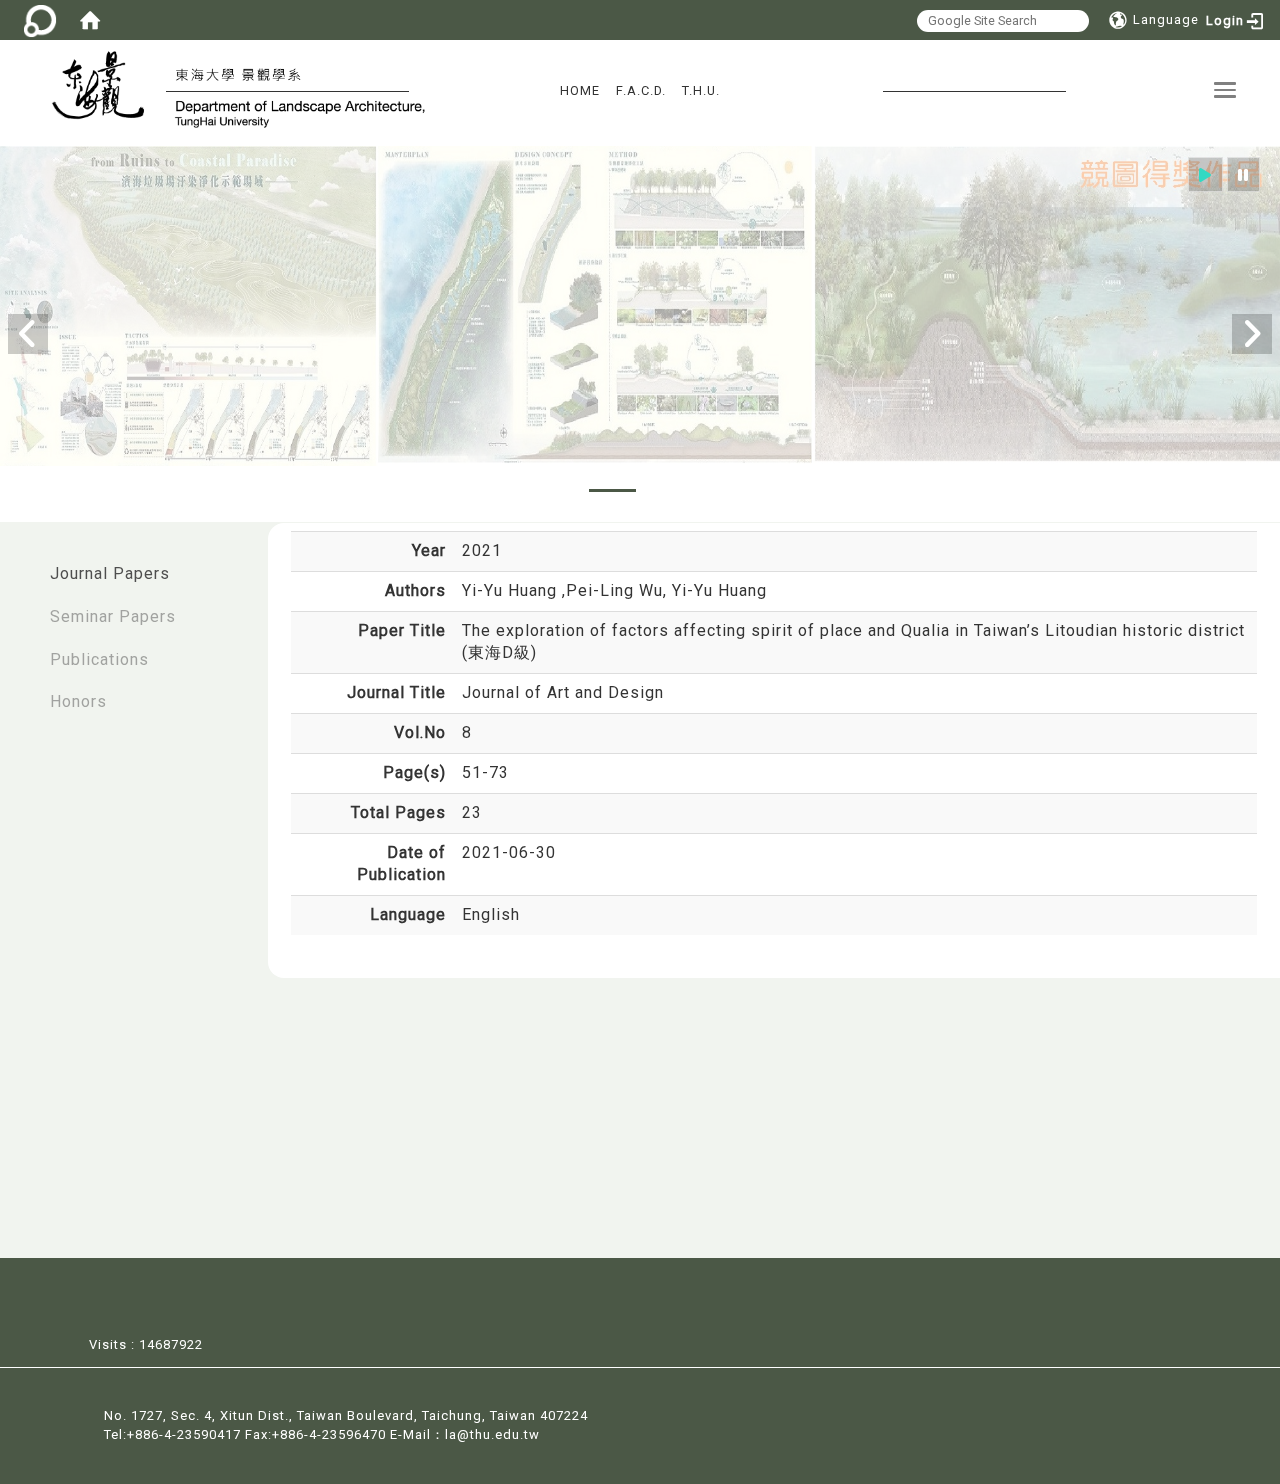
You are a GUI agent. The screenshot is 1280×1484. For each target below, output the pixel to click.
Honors (78, 701)
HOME (580, 90)
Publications (99, 659)
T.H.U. (701, 90)
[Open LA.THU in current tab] (106, 88)
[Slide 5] (723, 490)
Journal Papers (110, 573)
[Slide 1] (557, 490)
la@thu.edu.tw (492, 1434)
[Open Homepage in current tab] (90, 20)
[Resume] (1205, 174)
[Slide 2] (612, 490)
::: (21, 563)
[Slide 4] (668, 490)
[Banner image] (640, 306)
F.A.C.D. (641, 90)
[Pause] (1243, 174)
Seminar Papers (113, 616)
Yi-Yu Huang (512, 590)
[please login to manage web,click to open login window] (40, 20)
